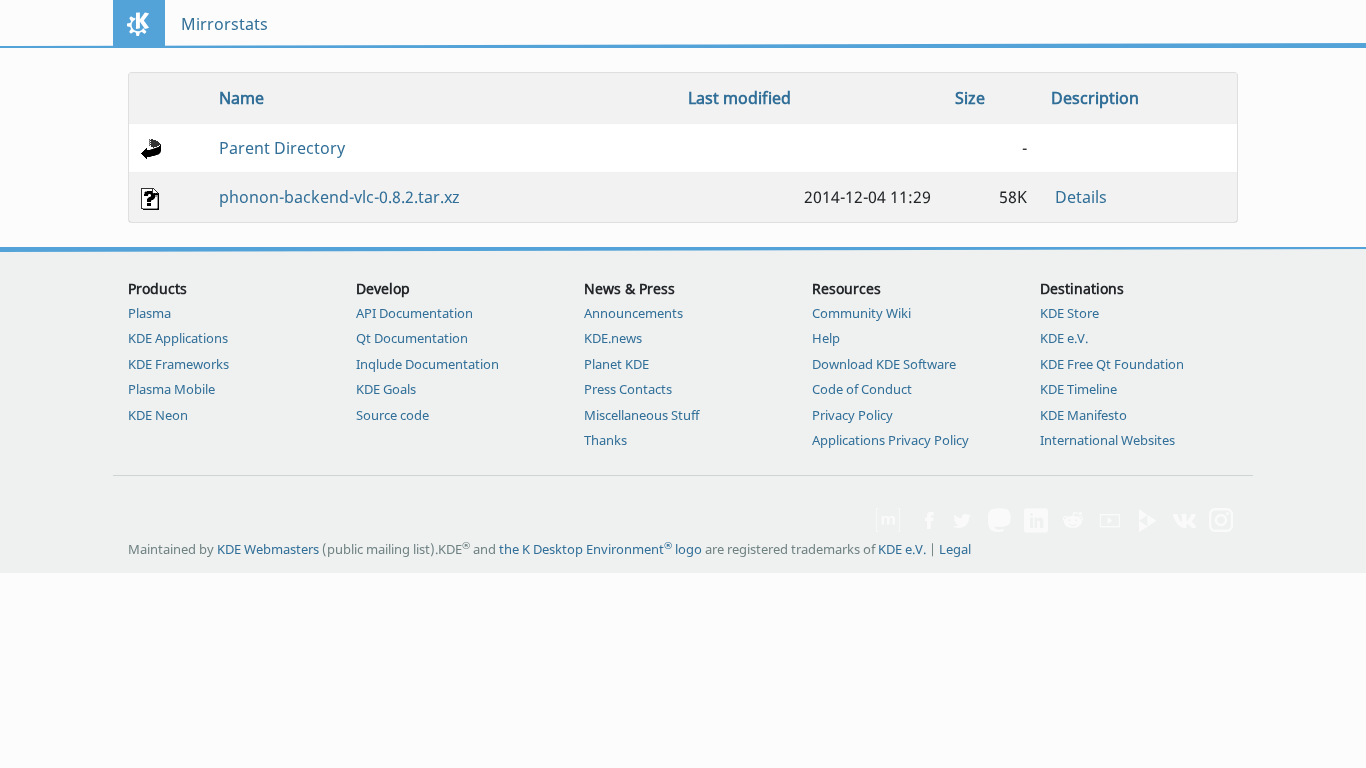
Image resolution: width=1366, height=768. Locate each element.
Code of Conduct (862, 389)
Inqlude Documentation (427, 364)
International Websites (1107, 440)
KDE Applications (178, 338)
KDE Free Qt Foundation (1112, 364)
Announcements (633, 313)
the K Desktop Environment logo (600, 549)
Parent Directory (282, 148)
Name (241, 98)
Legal (955, 549)
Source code (392, 415)
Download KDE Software (884, 364)
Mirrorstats (224, 24)
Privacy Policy (852, 415)
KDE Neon (158, 415)
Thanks (605, 440)
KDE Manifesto (1083, 415)
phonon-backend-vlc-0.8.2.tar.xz (339, 197)
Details (1081, 197)
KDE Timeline (1078, 389)
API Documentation (414, 313)
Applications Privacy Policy (890, 440)
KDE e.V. (1064, 338)
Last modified (739, 98)
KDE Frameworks (178, 364)
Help (826, 338)
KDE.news (613, 338)
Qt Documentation (412, 338)
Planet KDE (616, 364)
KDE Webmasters (268, 549)
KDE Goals (386, 389)
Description (1095, 98)
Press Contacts (628, 389)
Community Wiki (861, 313)
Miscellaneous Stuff (641, 415)
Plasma (149, 313)
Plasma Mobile (171, 389)
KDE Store (1069, 313)
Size (970, 98)
